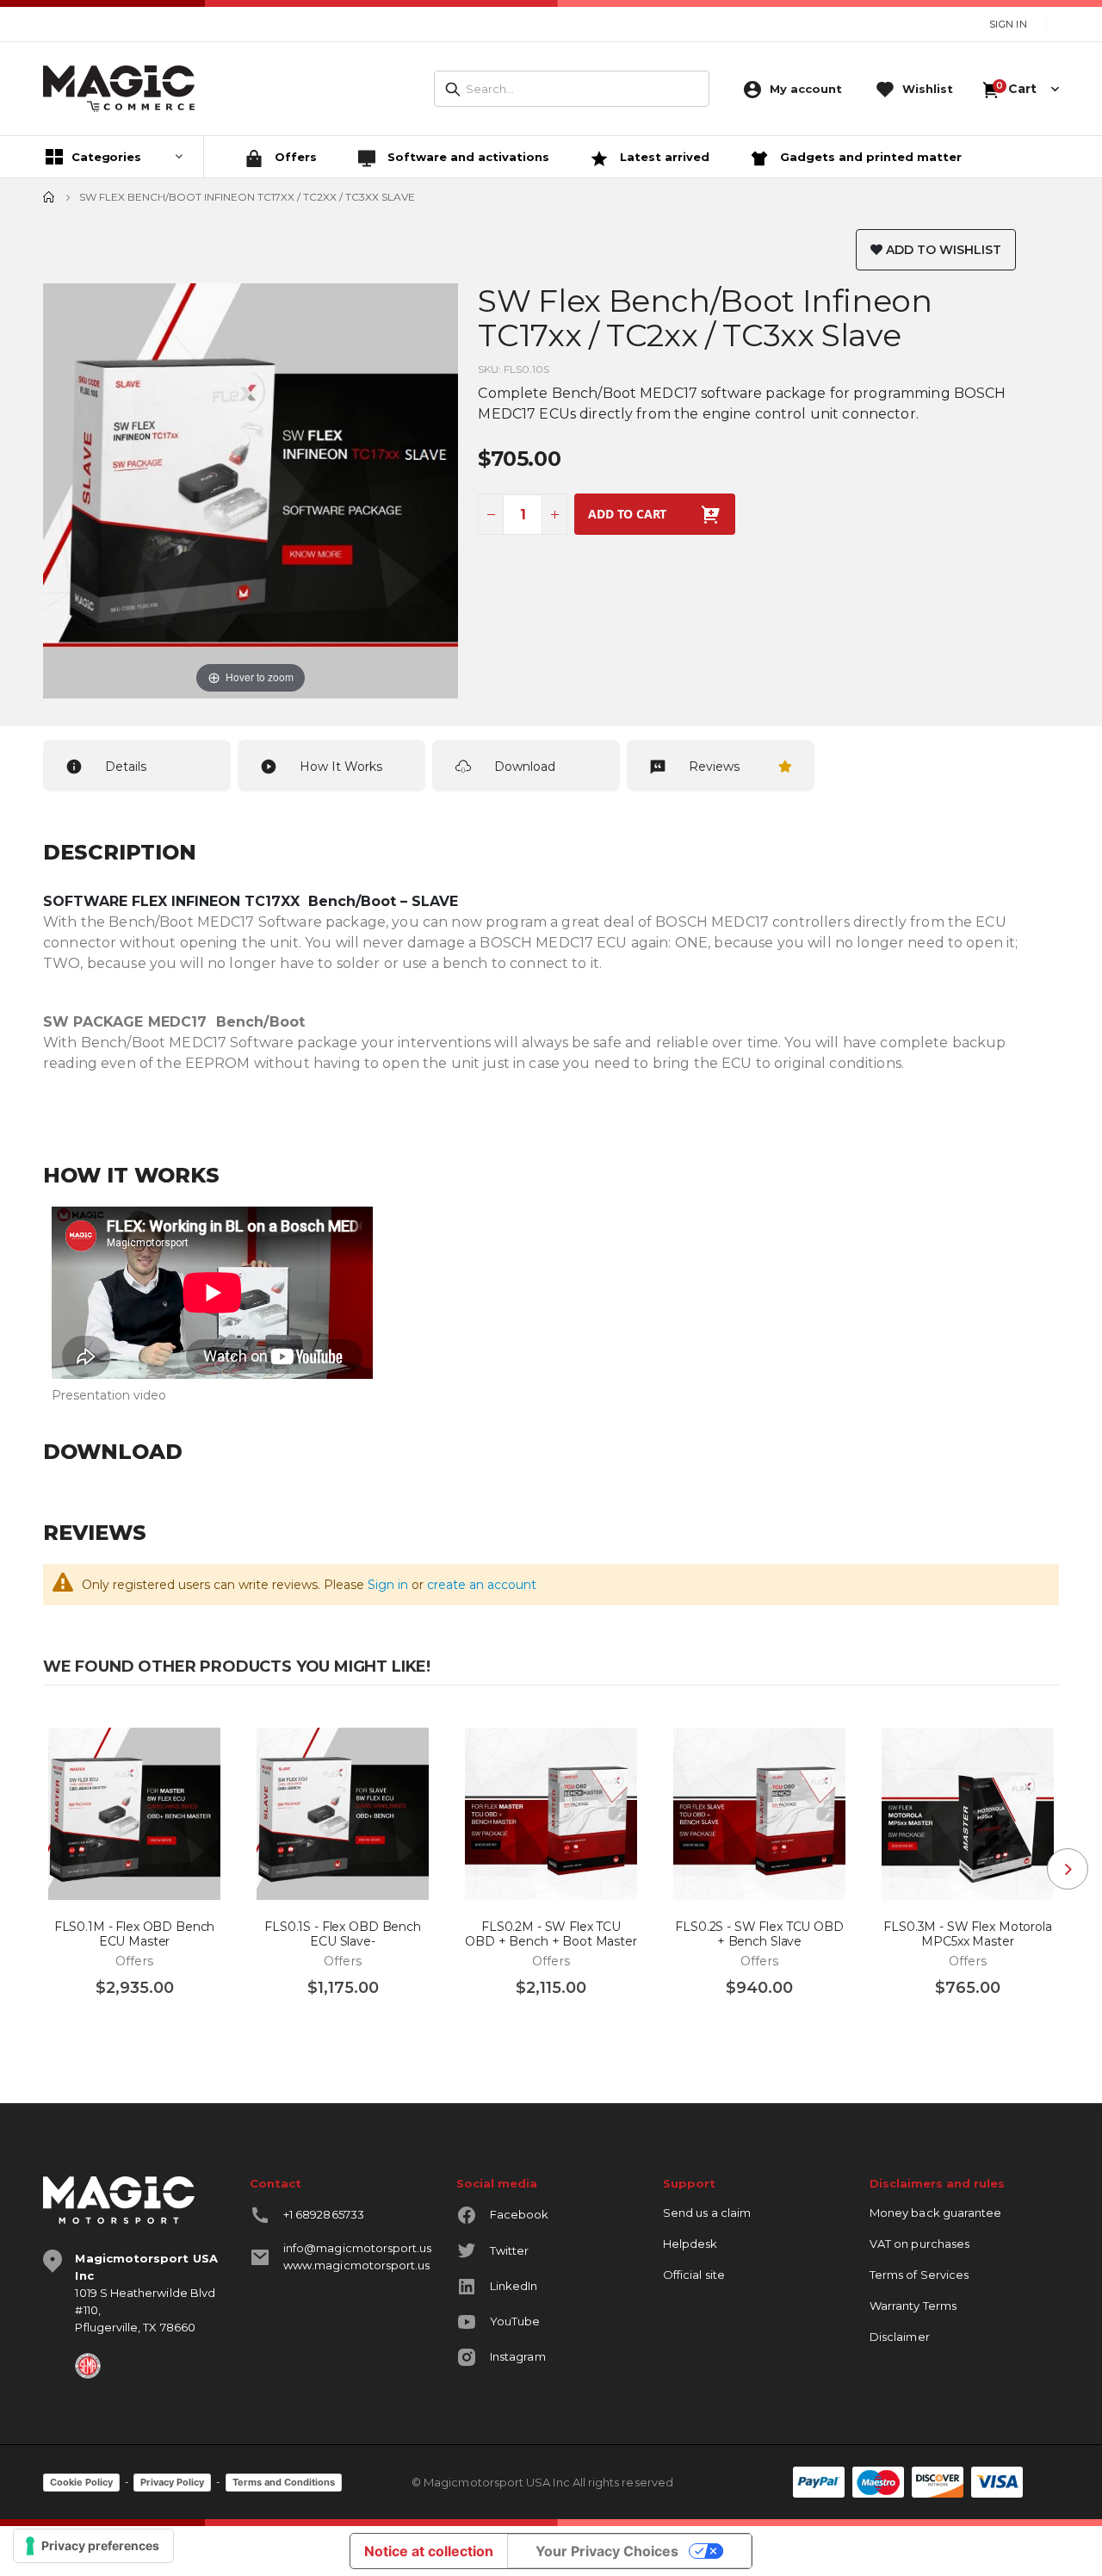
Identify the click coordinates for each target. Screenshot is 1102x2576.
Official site (694, 2275)
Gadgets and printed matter (869, 157)
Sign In (1008, 24)
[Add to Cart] (72, 2027)
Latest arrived (663, 157)
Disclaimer (900, 2337)
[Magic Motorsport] (119, 89)
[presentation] (1068, 1869)
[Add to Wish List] (202, 1735)
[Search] (453, 90)
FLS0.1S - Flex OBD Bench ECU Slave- (343, 1934)
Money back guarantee (935, 2213)
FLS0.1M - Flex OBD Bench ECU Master (135, 1934)
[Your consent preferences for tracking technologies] (93, 2546)
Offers (294, 157)
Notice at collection (429, 2551)
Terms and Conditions (284, 2482)
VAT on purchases (919, 2244)
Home (49, 197)
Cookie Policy (81, 2482)
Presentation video (109, 1395)
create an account (482, 1585)
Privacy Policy (172, 2482)
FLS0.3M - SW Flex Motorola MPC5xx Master (967, 1934)
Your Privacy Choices (607, 2551)
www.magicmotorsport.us (356, 2265)
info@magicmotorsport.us (358, 2248)
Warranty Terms (913, 2306)
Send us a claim (707, 2213)
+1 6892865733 (324, 2214)
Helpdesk (690, 2244)
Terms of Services (919, 2275)
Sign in (388, 1585)
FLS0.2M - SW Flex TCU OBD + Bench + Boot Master (551, 1934)
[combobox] (572, 89)
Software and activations (467, 157)
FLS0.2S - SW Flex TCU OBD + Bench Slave (759, 1934)
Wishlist (928, 89)
